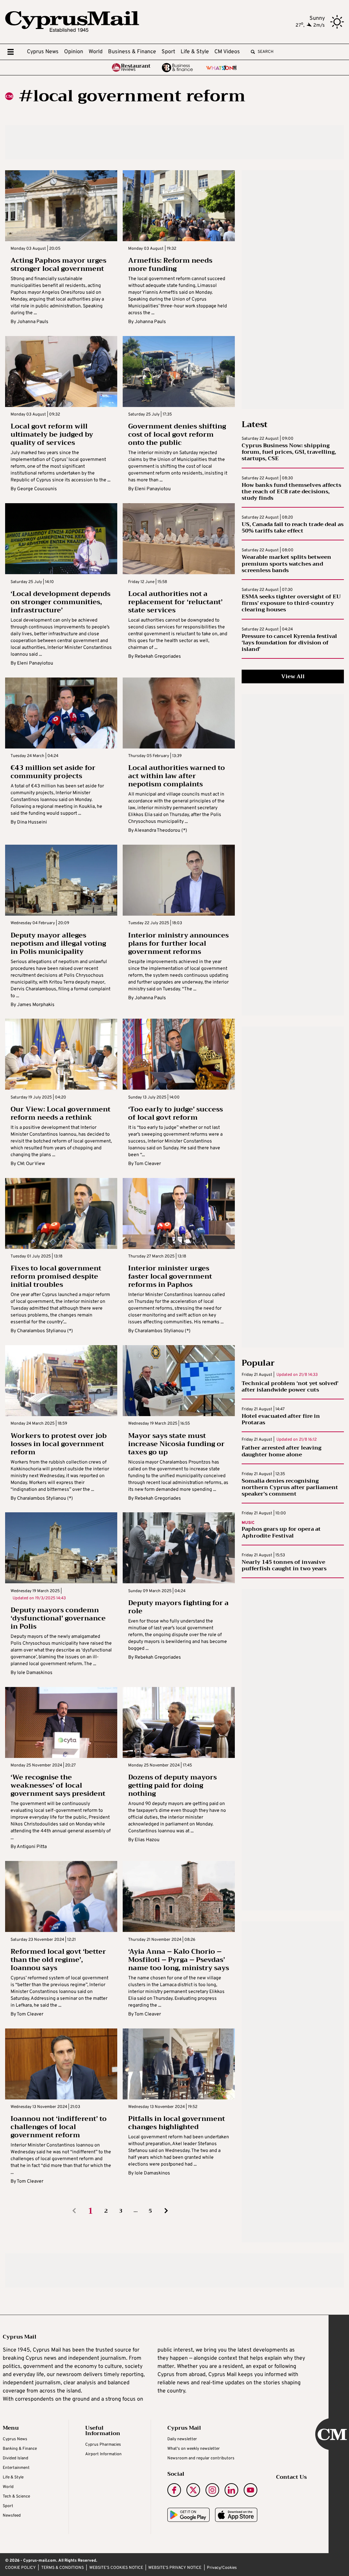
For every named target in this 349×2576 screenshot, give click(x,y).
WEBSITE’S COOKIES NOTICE (116, 2568)
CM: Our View (31, 1164)
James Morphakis (36, 1005)
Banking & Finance (20, 2449)
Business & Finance (132, 52)
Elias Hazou (147, 1840)
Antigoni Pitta (32, 1847)
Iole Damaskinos (35, 1673)
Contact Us (291, 2477)
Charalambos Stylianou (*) (45, 1331)
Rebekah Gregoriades (158, 657)
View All (293, 676)
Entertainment (16, 2468)
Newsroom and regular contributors (201, 2458)
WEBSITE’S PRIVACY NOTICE (175, 2568)
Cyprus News (43, 52)
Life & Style (195, 52)
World (96, 52)
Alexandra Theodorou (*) (161, 831)
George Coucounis (37, 489)
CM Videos (227, 52)
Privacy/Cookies (222, 2568)
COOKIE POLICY (20, 2568)
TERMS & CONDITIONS (63, 2568)
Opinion (74, 52)
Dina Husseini (32, 822)
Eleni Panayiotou (153, 489)
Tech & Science (16, 2497)
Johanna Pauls (33, 322)
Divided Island (16, 2458)
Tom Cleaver (148, 1164)
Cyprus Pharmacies (103, 2445)
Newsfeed (12, 2516)
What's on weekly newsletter (194, 2449)
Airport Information (103, 2454)
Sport (168, 52)
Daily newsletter (182, 2439)
